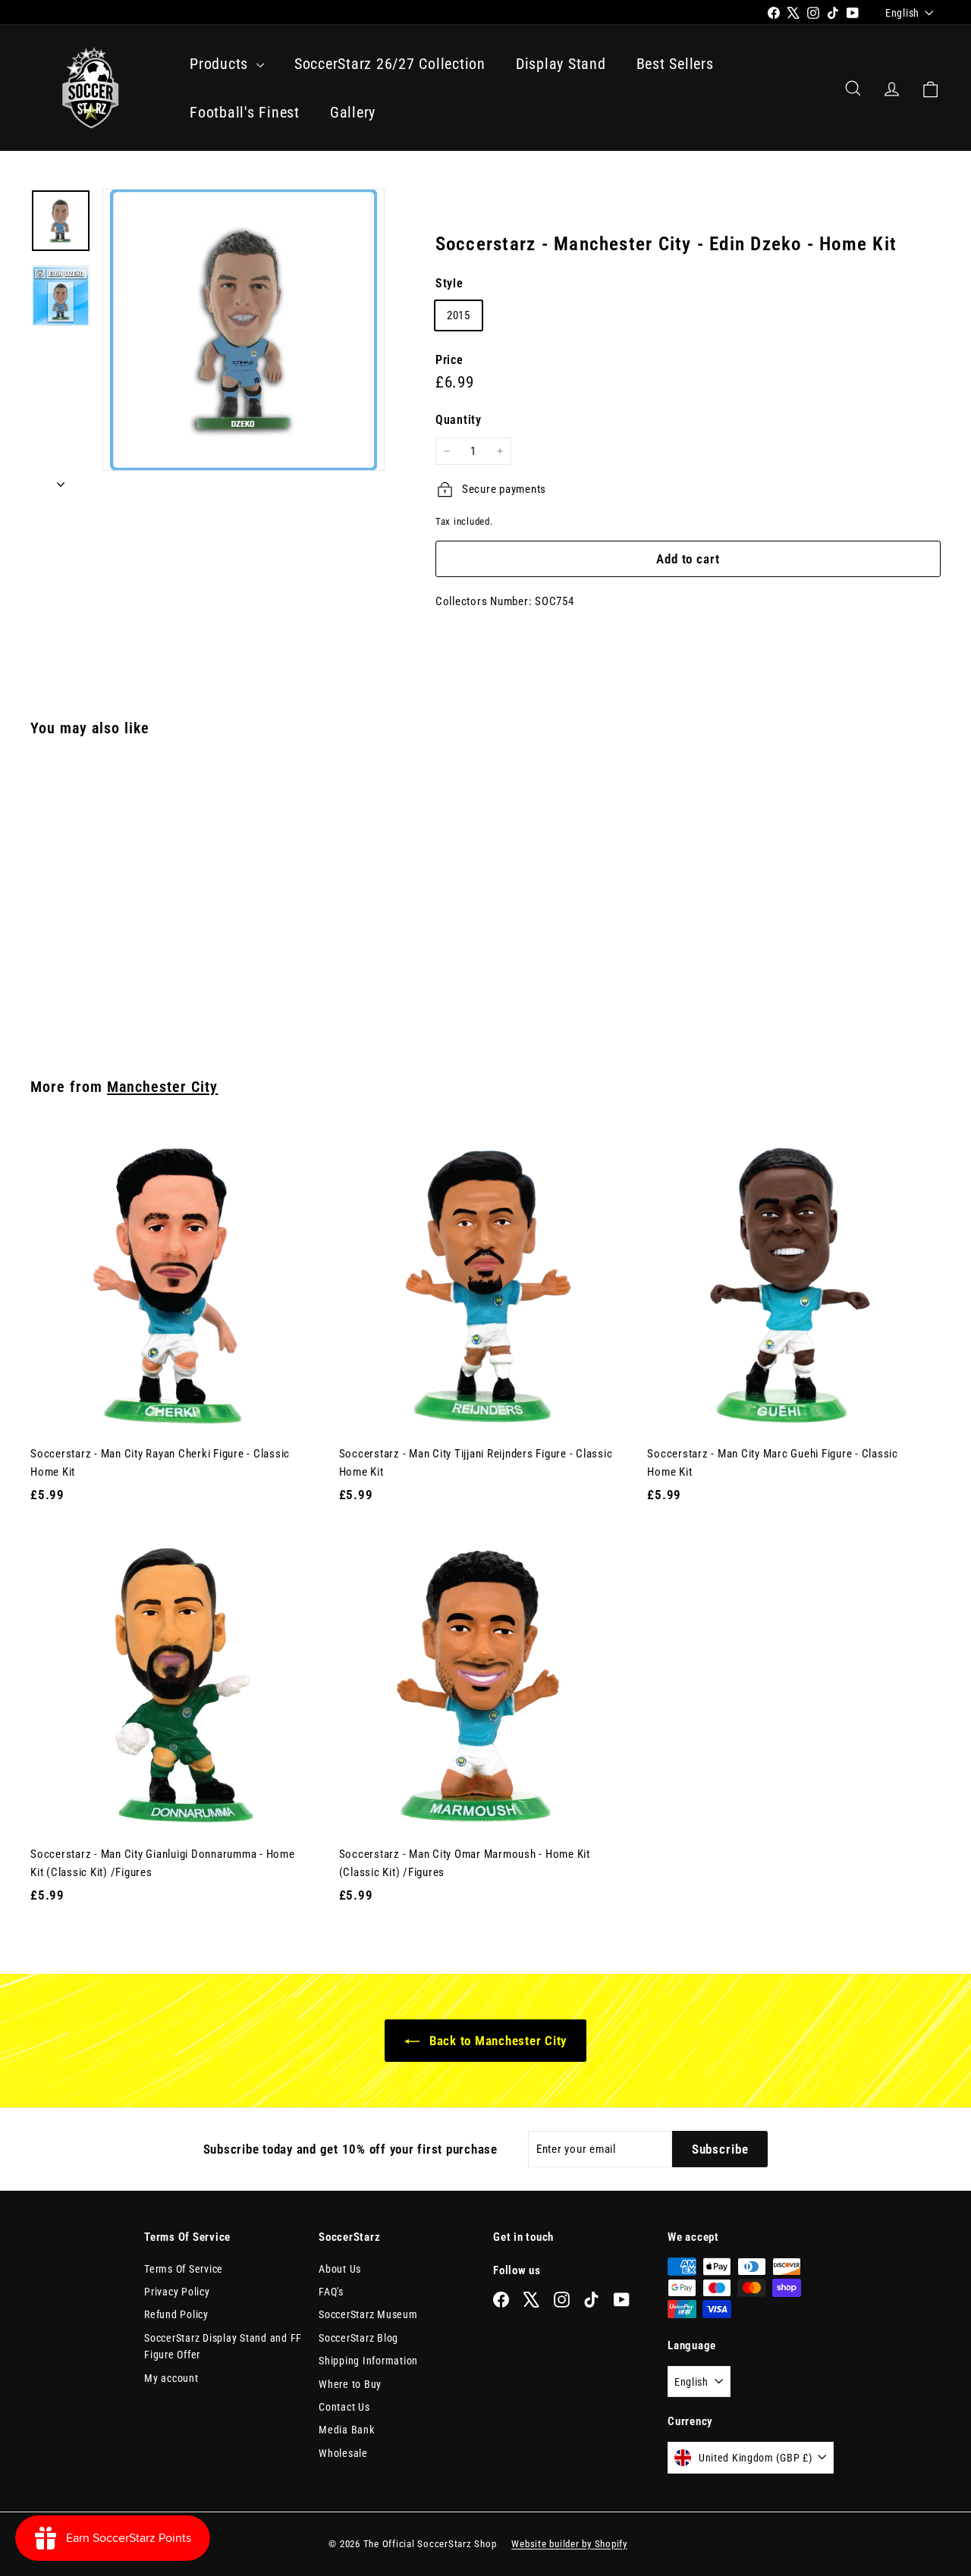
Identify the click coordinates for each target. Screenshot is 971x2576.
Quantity (459, 420)
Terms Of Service (184, 2269)
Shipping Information (368, 2361)
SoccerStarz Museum (368, 2314)
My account (171, 2378)
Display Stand (561, 64)
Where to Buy (350, 2384)
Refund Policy (176, 2314)
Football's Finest (245, 112)
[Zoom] (244, 330)
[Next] (61, 479)
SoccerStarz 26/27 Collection (390, 64)
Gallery (353, 112)
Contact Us (344, 2407)
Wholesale (343, 2453)
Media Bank (347, 2430)
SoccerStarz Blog (358, 2338)
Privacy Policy (177, 2292)
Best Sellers (675, 64)
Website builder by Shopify (569, 2544)
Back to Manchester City (496, 2041)
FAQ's (331, 2292)
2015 (459, 315)
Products (221, 64)
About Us (340, 2269)
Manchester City (162, 1087)
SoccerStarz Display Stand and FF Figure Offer (223, 2346)
